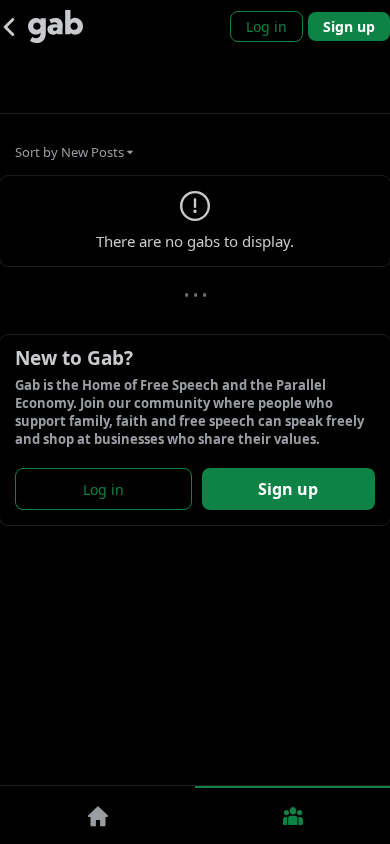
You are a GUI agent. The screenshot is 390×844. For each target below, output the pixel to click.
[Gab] (55, 26)
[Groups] (292, 815)
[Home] (97, 815)
